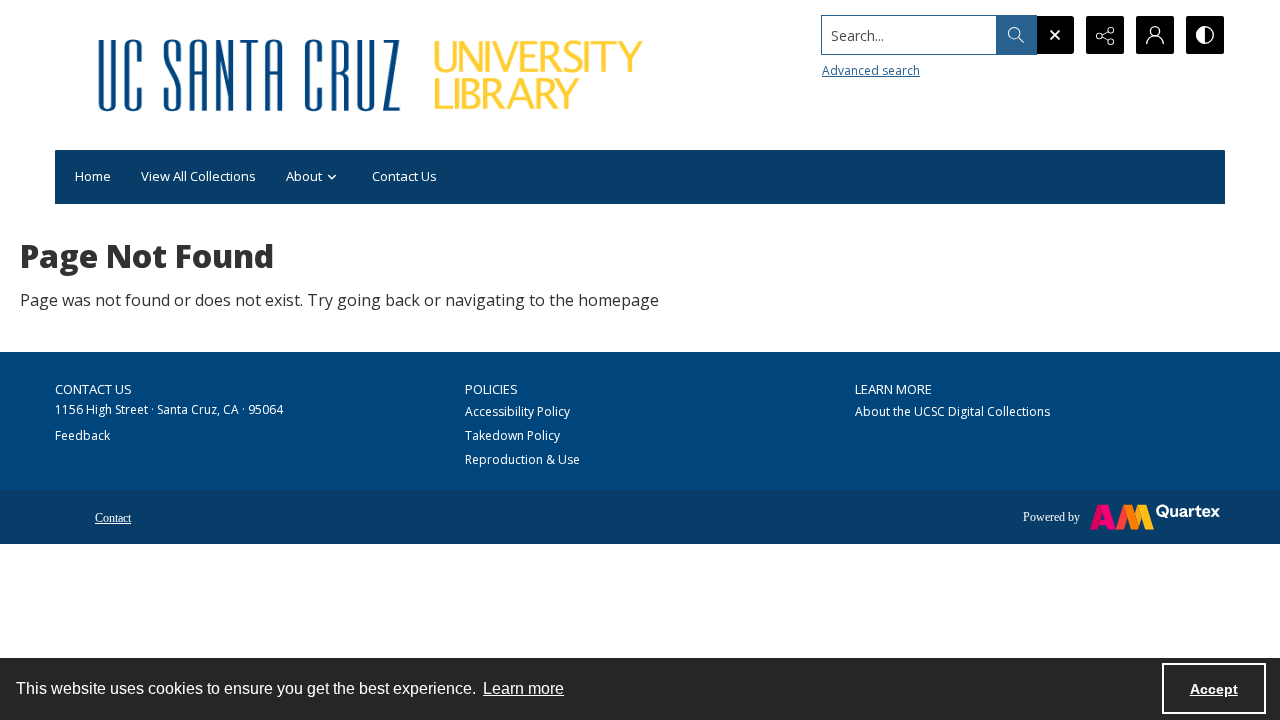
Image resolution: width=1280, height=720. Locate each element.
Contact (113, 518)
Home (93, 176)
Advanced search (871, 70)
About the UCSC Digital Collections (952, 411)
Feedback (82, 435)
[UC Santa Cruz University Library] (374, 75)
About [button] (304, 176)
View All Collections (198, 176)
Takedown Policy (512, 435)
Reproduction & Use (522, 459)
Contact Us (404, 176)
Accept (1214, 689)
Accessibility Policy (517, 411)
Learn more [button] (523, 688)
